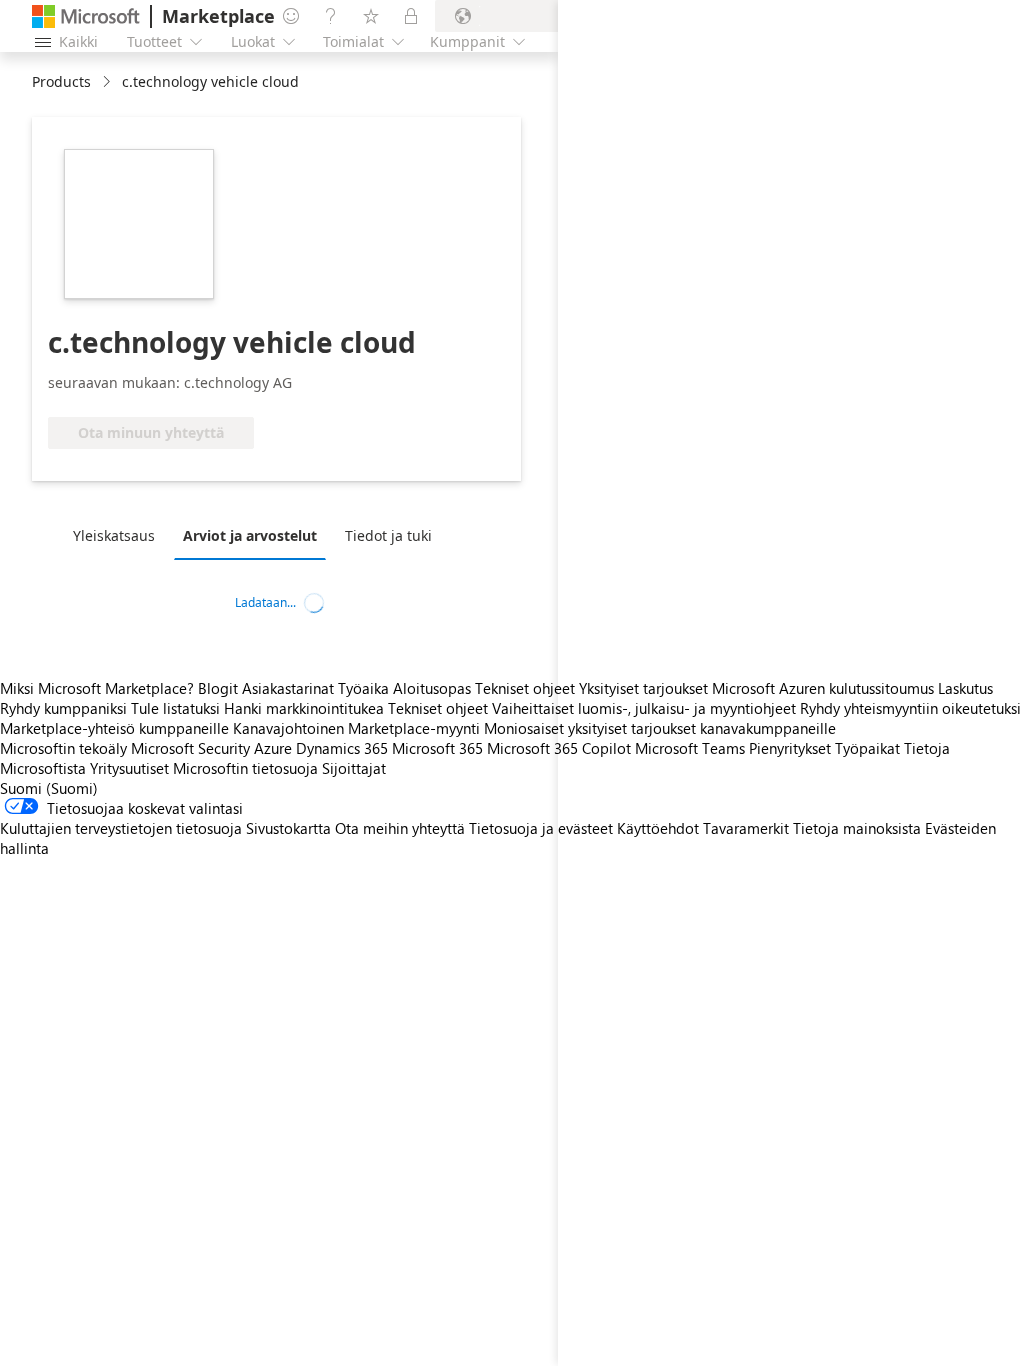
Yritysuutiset (129, 768)
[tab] (119, 535)
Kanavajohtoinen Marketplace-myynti (356, 728)
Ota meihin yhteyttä (400, 828)
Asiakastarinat (288, 688)
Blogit (218, 688)
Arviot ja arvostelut (250, 535)
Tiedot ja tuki (388, 535)
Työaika (363, 688)
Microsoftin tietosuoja (245, 768)
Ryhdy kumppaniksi (63, 708)
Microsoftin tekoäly (63, 748)
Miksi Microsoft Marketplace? (97, 688)
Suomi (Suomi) (49, 788)
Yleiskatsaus (114, 535)
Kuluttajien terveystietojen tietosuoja (121, 828)
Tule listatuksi (175, 708)
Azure (273, 748)
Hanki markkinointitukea (304, 708)
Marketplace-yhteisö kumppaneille (114, 728)
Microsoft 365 (437, 748)
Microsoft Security (190, 748)
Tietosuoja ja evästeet (541, 828)
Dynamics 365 (342, 748)
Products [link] (61, 81)
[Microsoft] (86, 16)
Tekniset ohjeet (525, 688)
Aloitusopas (432, 688)
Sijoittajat (354, 768)
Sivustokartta (288, 828)
